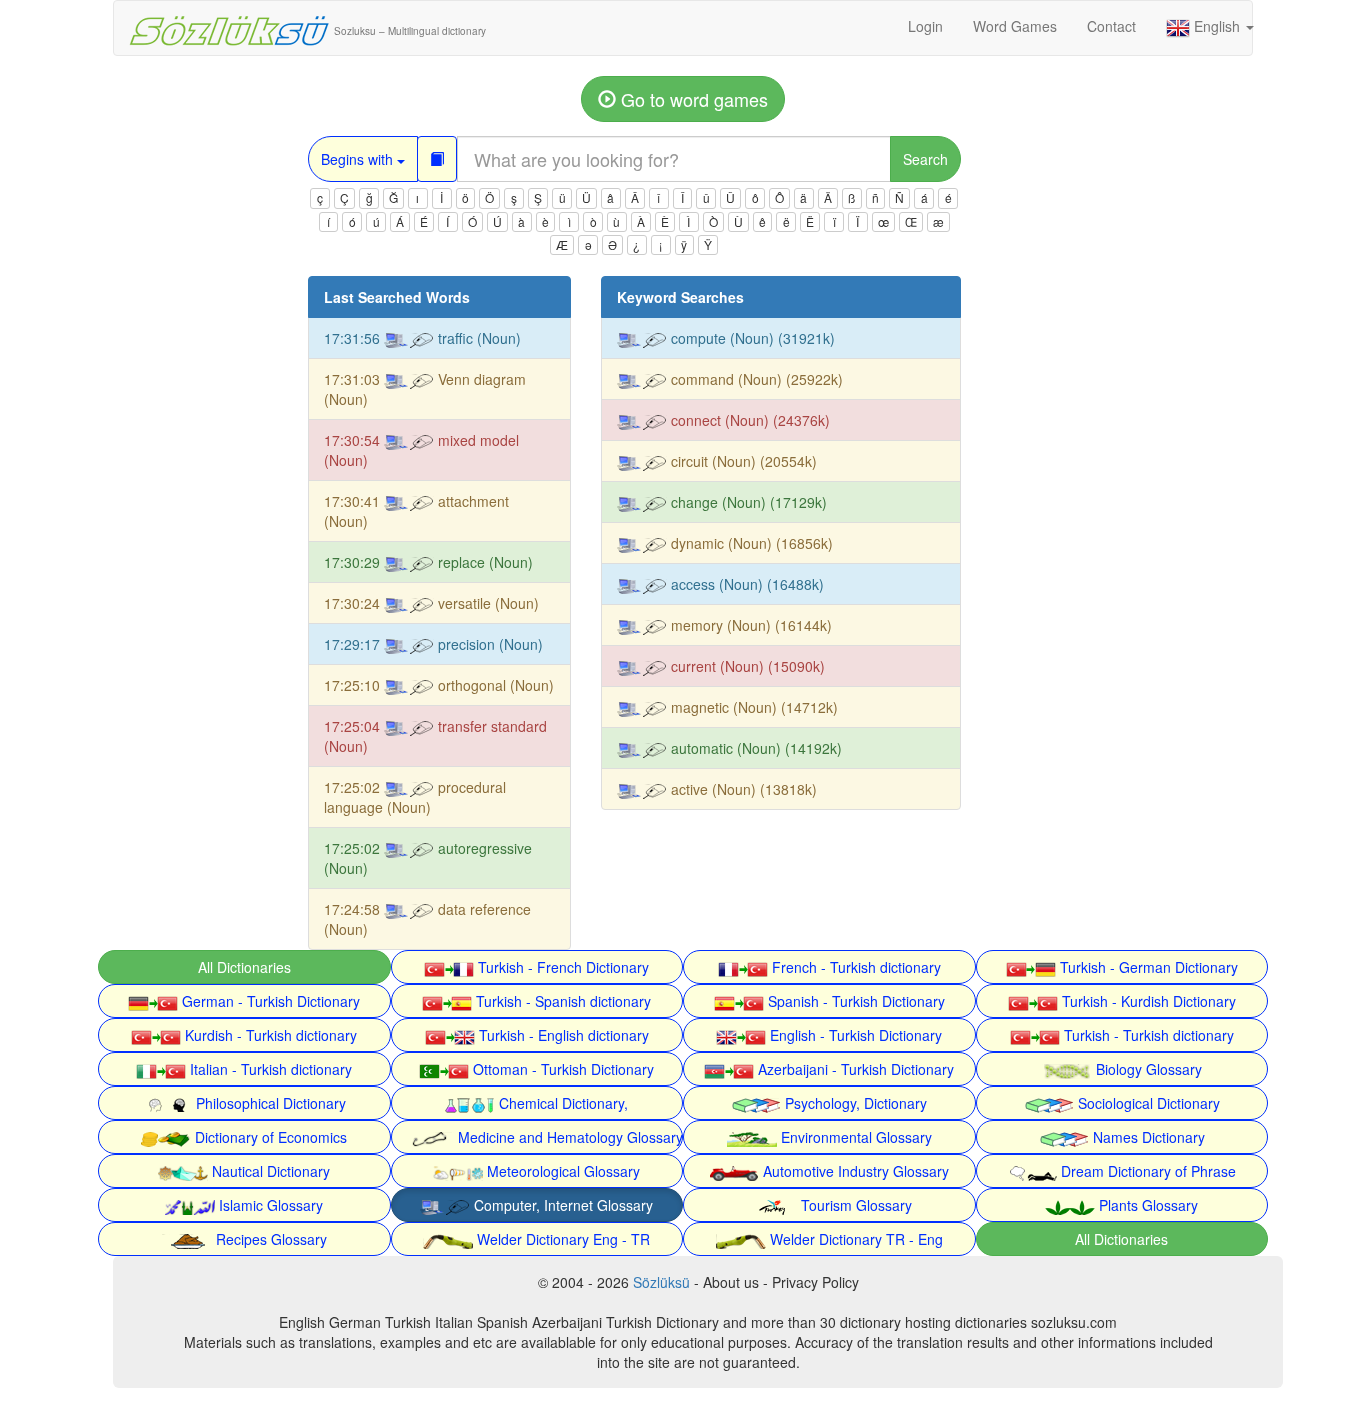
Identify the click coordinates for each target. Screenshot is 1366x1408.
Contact (1111, 26)
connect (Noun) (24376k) (748, 420)
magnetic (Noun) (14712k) (752, 707)
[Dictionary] (437, 159)
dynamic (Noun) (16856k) (750, 543)
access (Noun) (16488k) (745, 584)
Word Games (1015, 26)
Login (925, 26)
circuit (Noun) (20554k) (742, 461)
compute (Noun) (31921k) (751, 338)
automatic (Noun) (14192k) (754, 748)
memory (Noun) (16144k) (749, 625)
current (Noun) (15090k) (746, 666)
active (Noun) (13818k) (742, 789)
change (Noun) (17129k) (747, 502)
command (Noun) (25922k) (755, 379)
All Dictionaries (244, 967)
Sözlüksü (661, 1282)
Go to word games (692, 99)
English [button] (1217, 26)
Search (925, 159)
